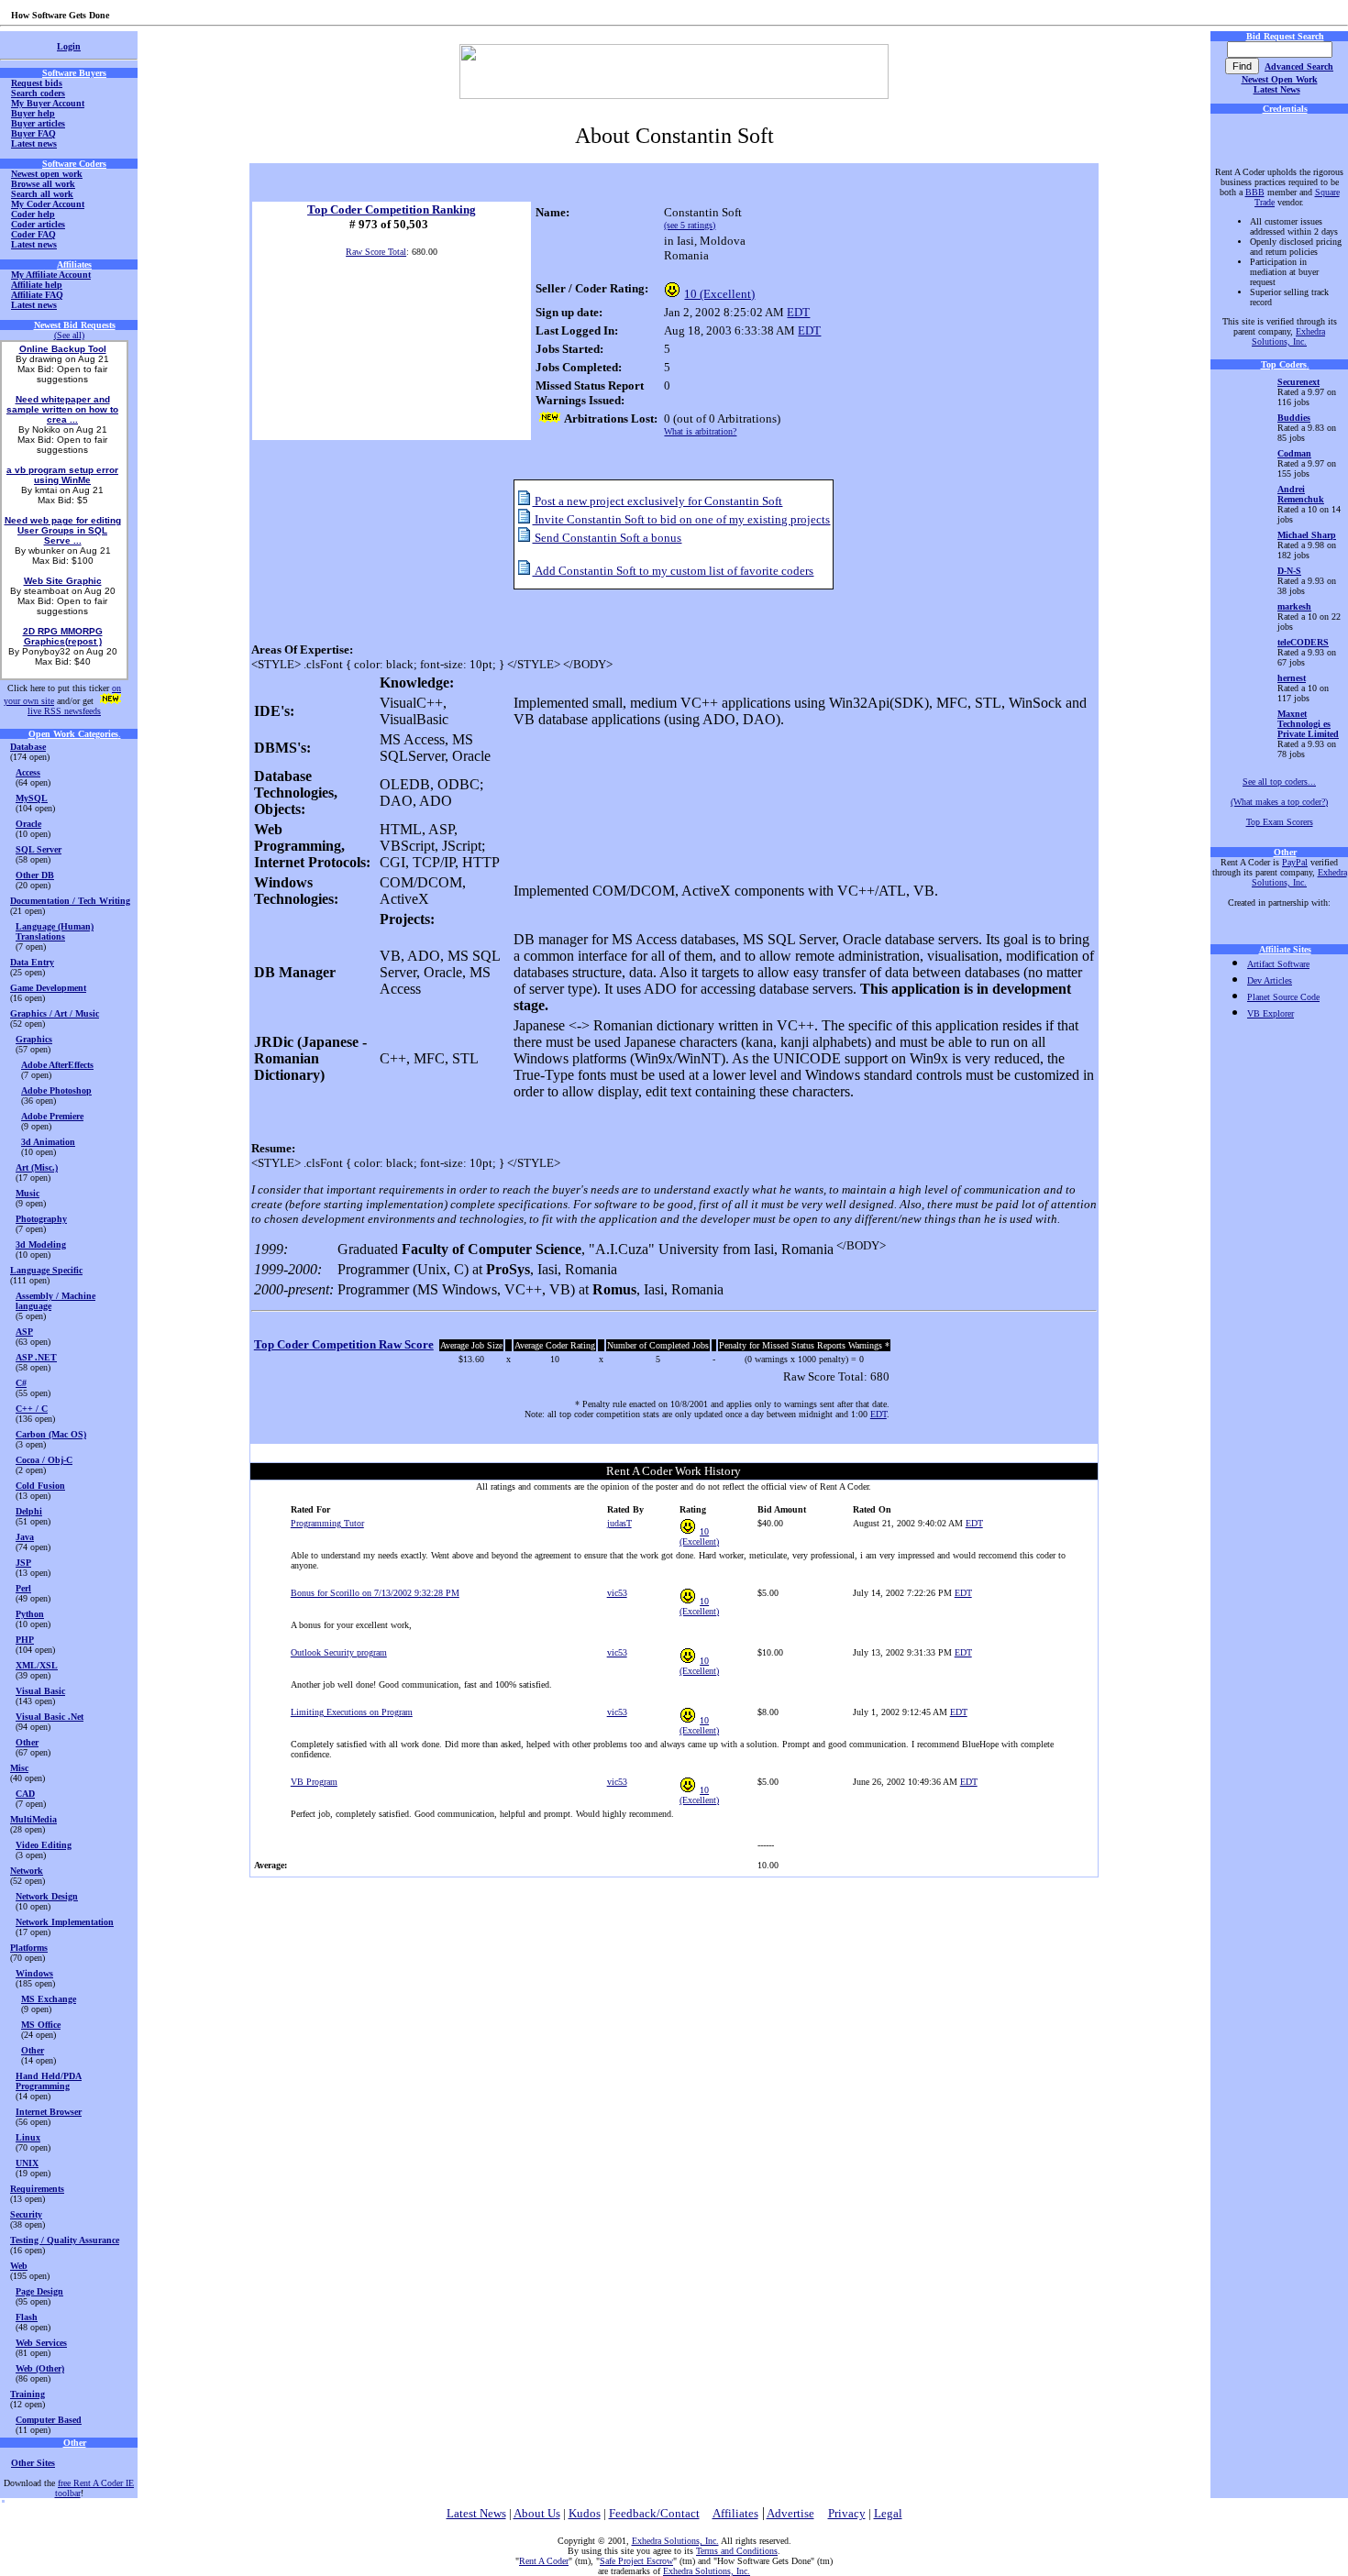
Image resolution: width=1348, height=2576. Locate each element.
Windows (34, 1973)
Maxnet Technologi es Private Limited (1308, 724)
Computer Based (49, 2420)
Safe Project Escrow (636, 2561)
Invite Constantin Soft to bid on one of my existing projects (681, 519)
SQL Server (39, 849)
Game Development (48, 988)
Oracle (28, 824)
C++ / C (32, 1409)
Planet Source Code (1283, 997)
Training (28, 2394)
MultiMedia (33, 1819)
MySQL (32, 798)
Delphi (29, 1511)
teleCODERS (1303, 642)
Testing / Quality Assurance (65, 2240)
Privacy (847, 2513)
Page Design (39, 2291)
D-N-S (1289, 571)
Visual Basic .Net (50, 1717)
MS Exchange (49, 1999)
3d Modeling (41, 1244)
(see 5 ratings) (690, 225)
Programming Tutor (327, 1523)
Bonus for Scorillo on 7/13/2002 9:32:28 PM (375, 1593)
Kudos (585, 2513)
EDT (798, 312)
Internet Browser (49, 2112)
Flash (27, 2317)
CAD (25, 1794)
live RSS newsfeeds (64, 711)
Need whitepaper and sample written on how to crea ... (62, 409)
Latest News (1277, 89)
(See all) (69, 335)
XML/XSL (37, 1665)
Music (28, 1193)
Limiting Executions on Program (352, 1712)
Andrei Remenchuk (1301, 494)
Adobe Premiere (52, 1116)
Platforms (29, 1948)
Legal (888, 2513)
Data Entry (32, 962)
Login (69, 46)
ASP (24, 1332)
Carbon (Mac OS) (51, 1434)
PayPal (1295, 862)
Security (26, 2214)
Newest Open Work (1280, 79)
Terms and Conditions (737, 2551)
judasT (619, 1523)
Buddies (1294, 418)
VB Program (314, 1782)
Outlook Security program (339, 1652)
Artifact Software (1278, 964)
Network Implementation (65, 1922)
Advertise (790, 2513)
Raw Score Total (376, 252)
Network (27, 1871)
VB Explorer (1271, 1013)
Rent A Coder (544, 2561)
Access (28, 772)
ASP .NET (36, 1357)
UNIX (27, 2163)
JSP (23, 1563)
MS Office (41, 2025)
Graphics (34, 1039)
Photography (41, 1219)
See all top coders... (1279, 782)
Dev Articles (1270, 980)
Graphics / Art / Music (55, 1013)
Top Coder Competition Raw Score (344, 1344)
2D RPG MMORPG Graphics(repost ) (63, 636)
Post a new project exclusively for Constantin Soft (657, 501)
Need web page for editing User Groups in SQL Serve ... (63, 530)
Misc (19, 1768)
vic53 (617, 1593)
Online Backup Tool (63, 349)
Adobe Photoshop (56, 1090)
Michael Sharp (1307, 535)
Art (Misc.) (37, 1167)
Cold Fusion (40, 1486)
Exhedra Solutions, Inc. (1288, 336)
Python (30, 1614)
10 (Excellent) (719, 294)
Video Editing (44, 1845)
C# (21, 1383)
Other (27, 1742)
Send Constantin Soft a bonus (607, 538)
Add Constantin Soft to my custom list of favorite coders (673, 571)
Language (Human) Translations (55, 931)
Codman (1294, 453)
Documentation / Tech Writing (70, 901)
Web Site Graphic (63, 581)
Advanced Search (1299, 66)
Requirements (37, 2189)
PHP (25, 1640)
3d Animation (48, 1142)
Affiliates (735, 2513)
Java (25, 1537)
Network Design (47, 1896)
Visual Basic (40, 1691)
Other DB (35, 875)
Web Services (41, 2343)
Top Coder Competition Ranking (392, 209)
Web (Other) (40, 2368)
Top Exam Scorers (1280, 822)
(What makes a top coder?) (1279, 802)
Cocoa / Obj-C (44, 1460)
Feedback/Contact (654, 2513)
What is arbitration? (700, 431)
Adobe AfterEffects (57, 1065)
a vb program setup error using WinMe (62, 475)
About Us (537, 2513)
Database (28, 747)
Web (19, 2266)
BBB (1255, 192)
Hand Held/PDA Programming (49, 2081)
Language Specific (46, 1270)
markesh (1294, 606)
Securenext (1298, 382)
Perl (23, 1588)
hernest (1292, 678)
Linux (28, 2137)
